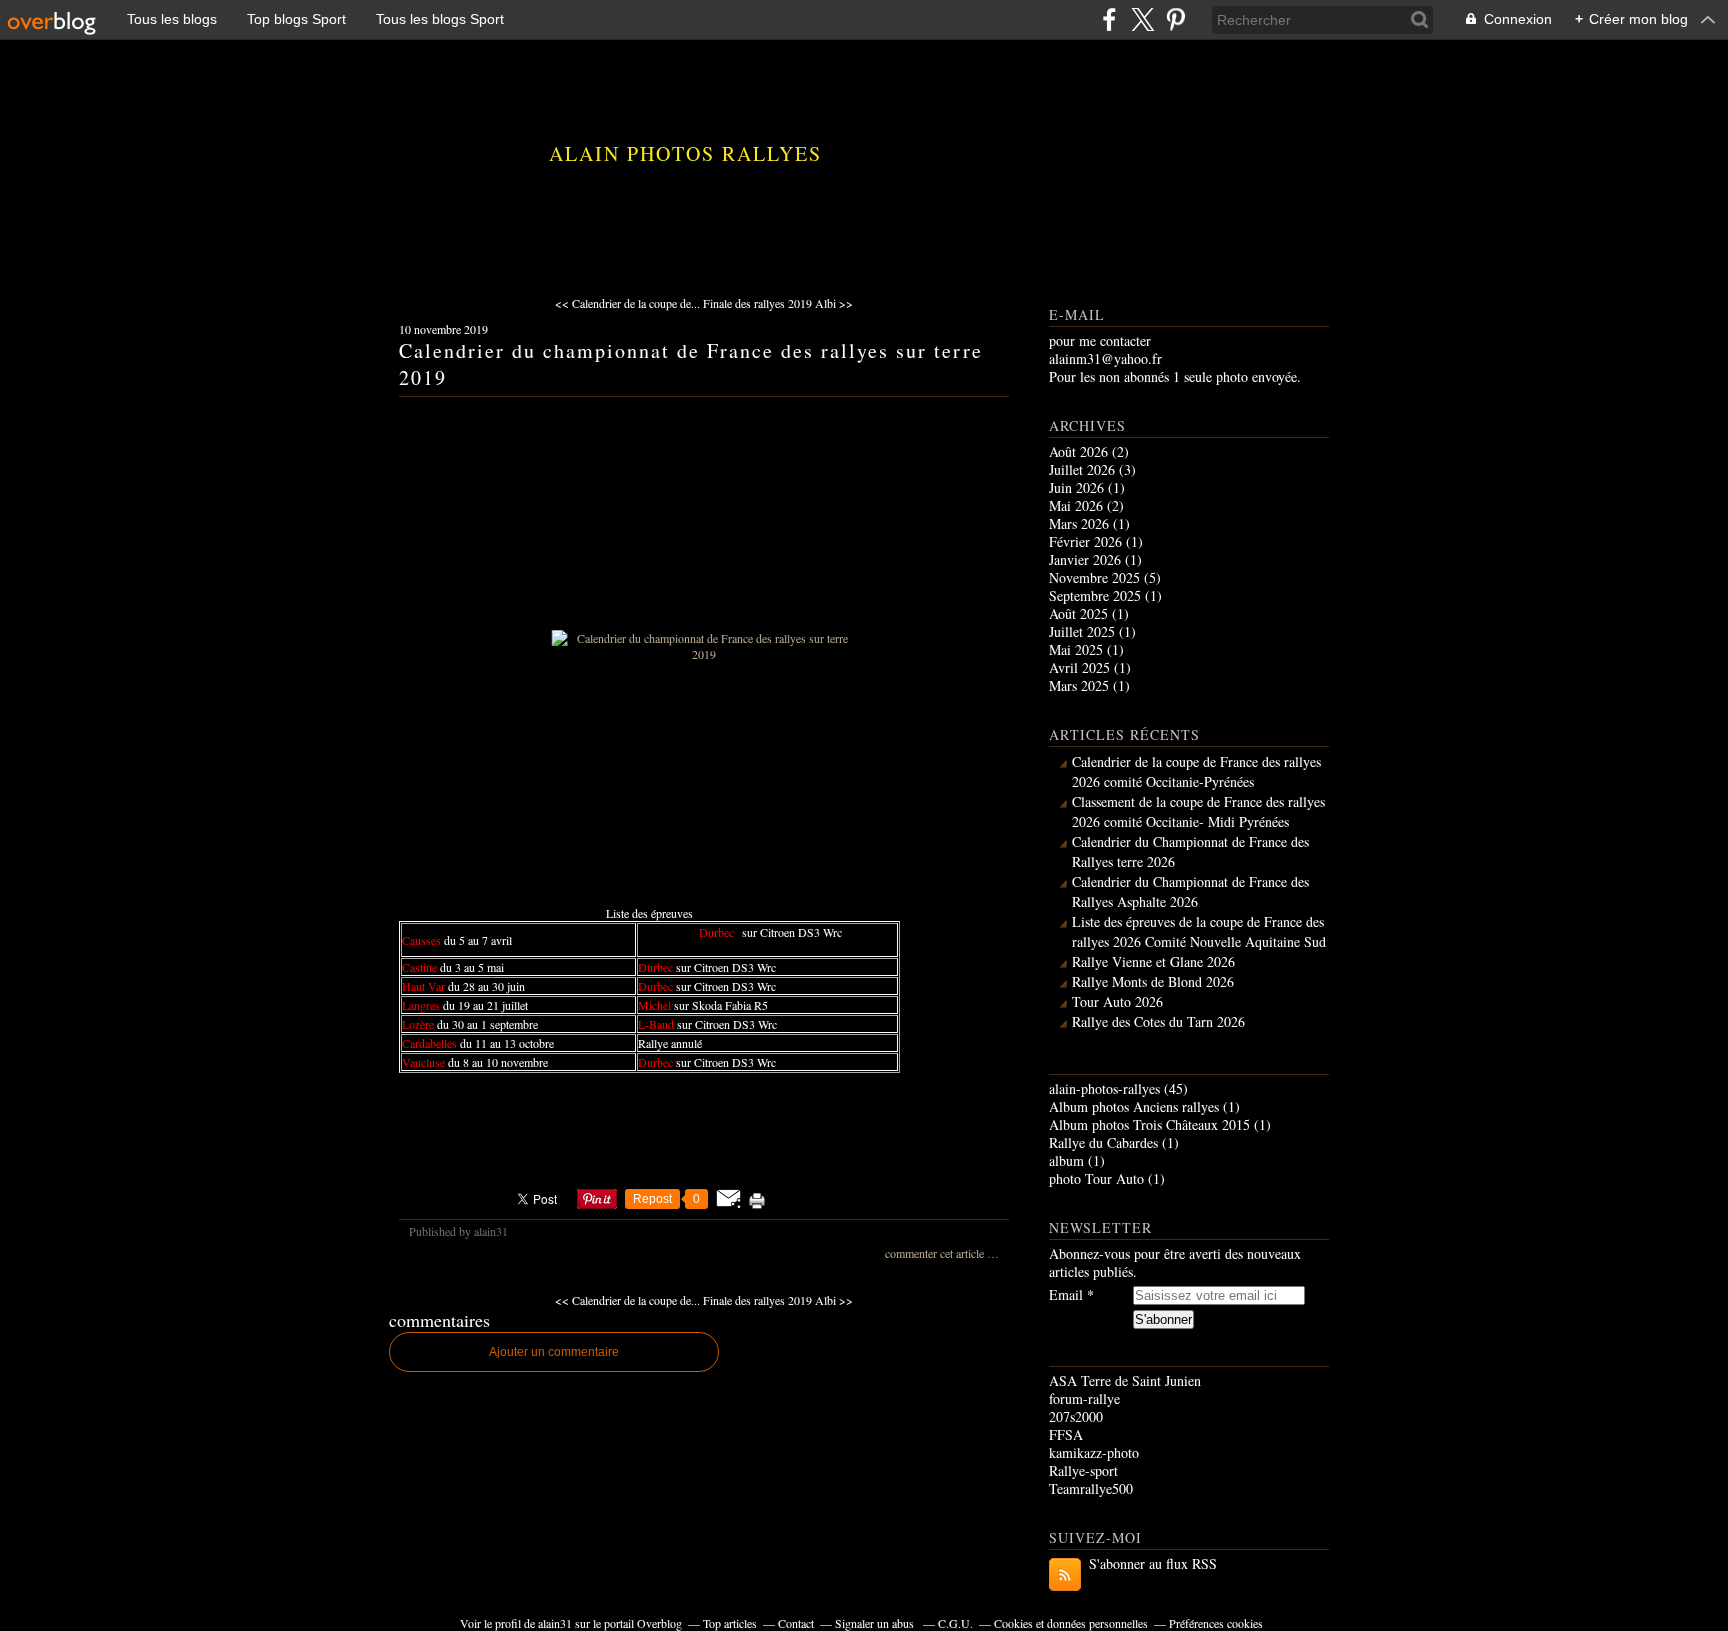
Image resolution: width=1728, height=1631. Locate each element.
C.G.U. (955, 1623)
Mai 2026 (1078, 505)
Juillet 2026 (1084, 469)
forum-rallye (1084, 1398)
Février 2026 (1087, 541)
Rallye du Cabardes (1103, 1142)
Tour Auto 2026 (1117, 1001)
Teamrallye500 (1091, 1488)
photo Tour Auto (1096, 1178)
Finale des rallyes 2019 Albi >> (778, 303)
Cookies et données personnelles (1071, 1623)
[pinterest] (1175, 19)
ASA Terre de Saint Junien (1125, 1380)
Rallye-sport (1083, 1470)
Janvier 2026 (1087, 559)
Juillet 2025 (1084, 631)
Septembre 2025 (1097, 595)
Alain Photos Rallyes (685, 153)
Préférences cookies (1216, 1623)
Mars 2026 (1081, 523)
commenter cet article (936, 1253)
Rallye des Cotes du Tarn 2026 (1158, 1021)
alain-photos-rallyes (1104, 1088)
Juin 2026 (1078, 487)
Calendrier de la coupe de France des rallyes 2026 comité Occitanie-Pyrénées (1196, 771)
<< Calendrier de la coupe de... (627, 303)
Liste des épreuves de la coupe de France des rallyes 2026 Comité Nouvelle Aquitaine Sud (1199, 931)
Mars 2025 (1081, 685)
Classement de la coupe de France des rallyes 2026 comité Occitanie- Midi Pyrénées (1198, 811)
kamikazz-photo (1094, 1452)
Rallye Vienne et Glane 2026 (1153, 961)
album (1066, 1160)
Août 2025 (1080, 613)
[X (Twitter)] (1142, 19)
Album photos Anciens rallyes (1134, 1106)
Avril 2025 (1081, 667)
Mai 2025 (1078, 649)
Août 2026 (1080, 451)
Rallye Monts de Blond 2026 (1153, 981)
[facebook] (1109, 19)
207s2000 (1076, 1416)
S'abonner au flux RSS (1153, 1563)
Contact (796, 1623)
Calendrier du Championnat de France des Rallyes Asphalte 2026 (1190, 891)
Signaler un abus (876, 1623)
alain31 (555, 1623)
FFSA (1066, 1434)
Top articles (730, 1623)
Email (1066, 1295)
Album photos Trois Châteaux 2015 (1149, 1124)
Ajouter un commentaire (554, 1352)
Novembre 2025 (1096, 577)
